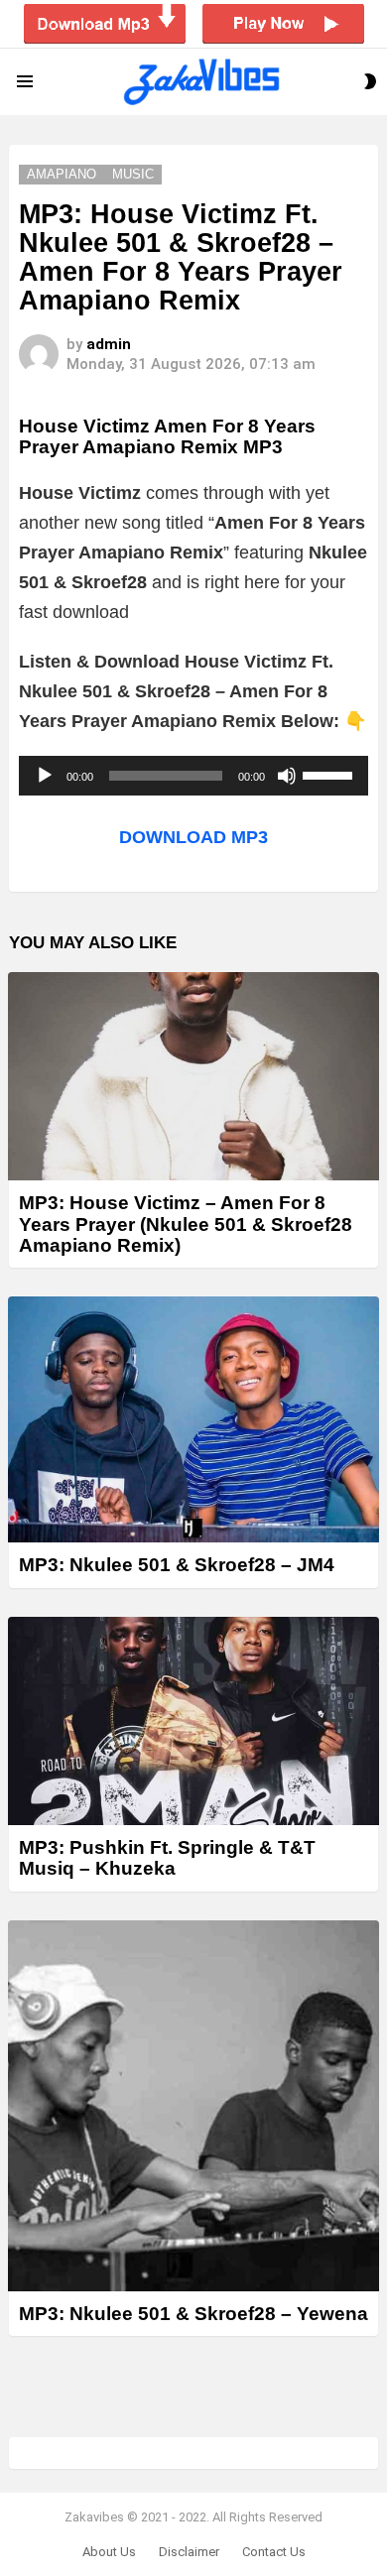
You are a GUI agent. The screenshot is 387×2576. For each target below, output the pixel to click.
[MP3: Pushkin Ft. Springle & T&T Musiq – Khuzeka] (193, 1721)
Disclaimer (189, 2552)
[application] (193, 776)
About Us (109, 2552)
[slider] (330, 774)
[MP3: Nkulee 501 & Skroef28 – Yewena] (193, 2106)
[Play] (45, 776)
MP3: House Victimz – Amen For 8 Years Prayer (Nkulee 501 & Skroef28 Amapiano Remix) (186, 1224)
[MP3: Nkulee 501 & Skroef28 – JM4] (193, 1419)
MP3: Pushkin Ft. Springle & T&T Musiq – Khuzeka (167, 1858)
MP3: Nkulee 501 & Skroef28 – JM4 (177, 1565)
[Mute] (287, 776)
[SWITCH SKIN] (370, 81)
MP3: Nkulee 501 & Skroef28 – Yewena (193, 2314)
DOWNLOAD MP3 (193, 837)
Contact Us (274, 2552)
